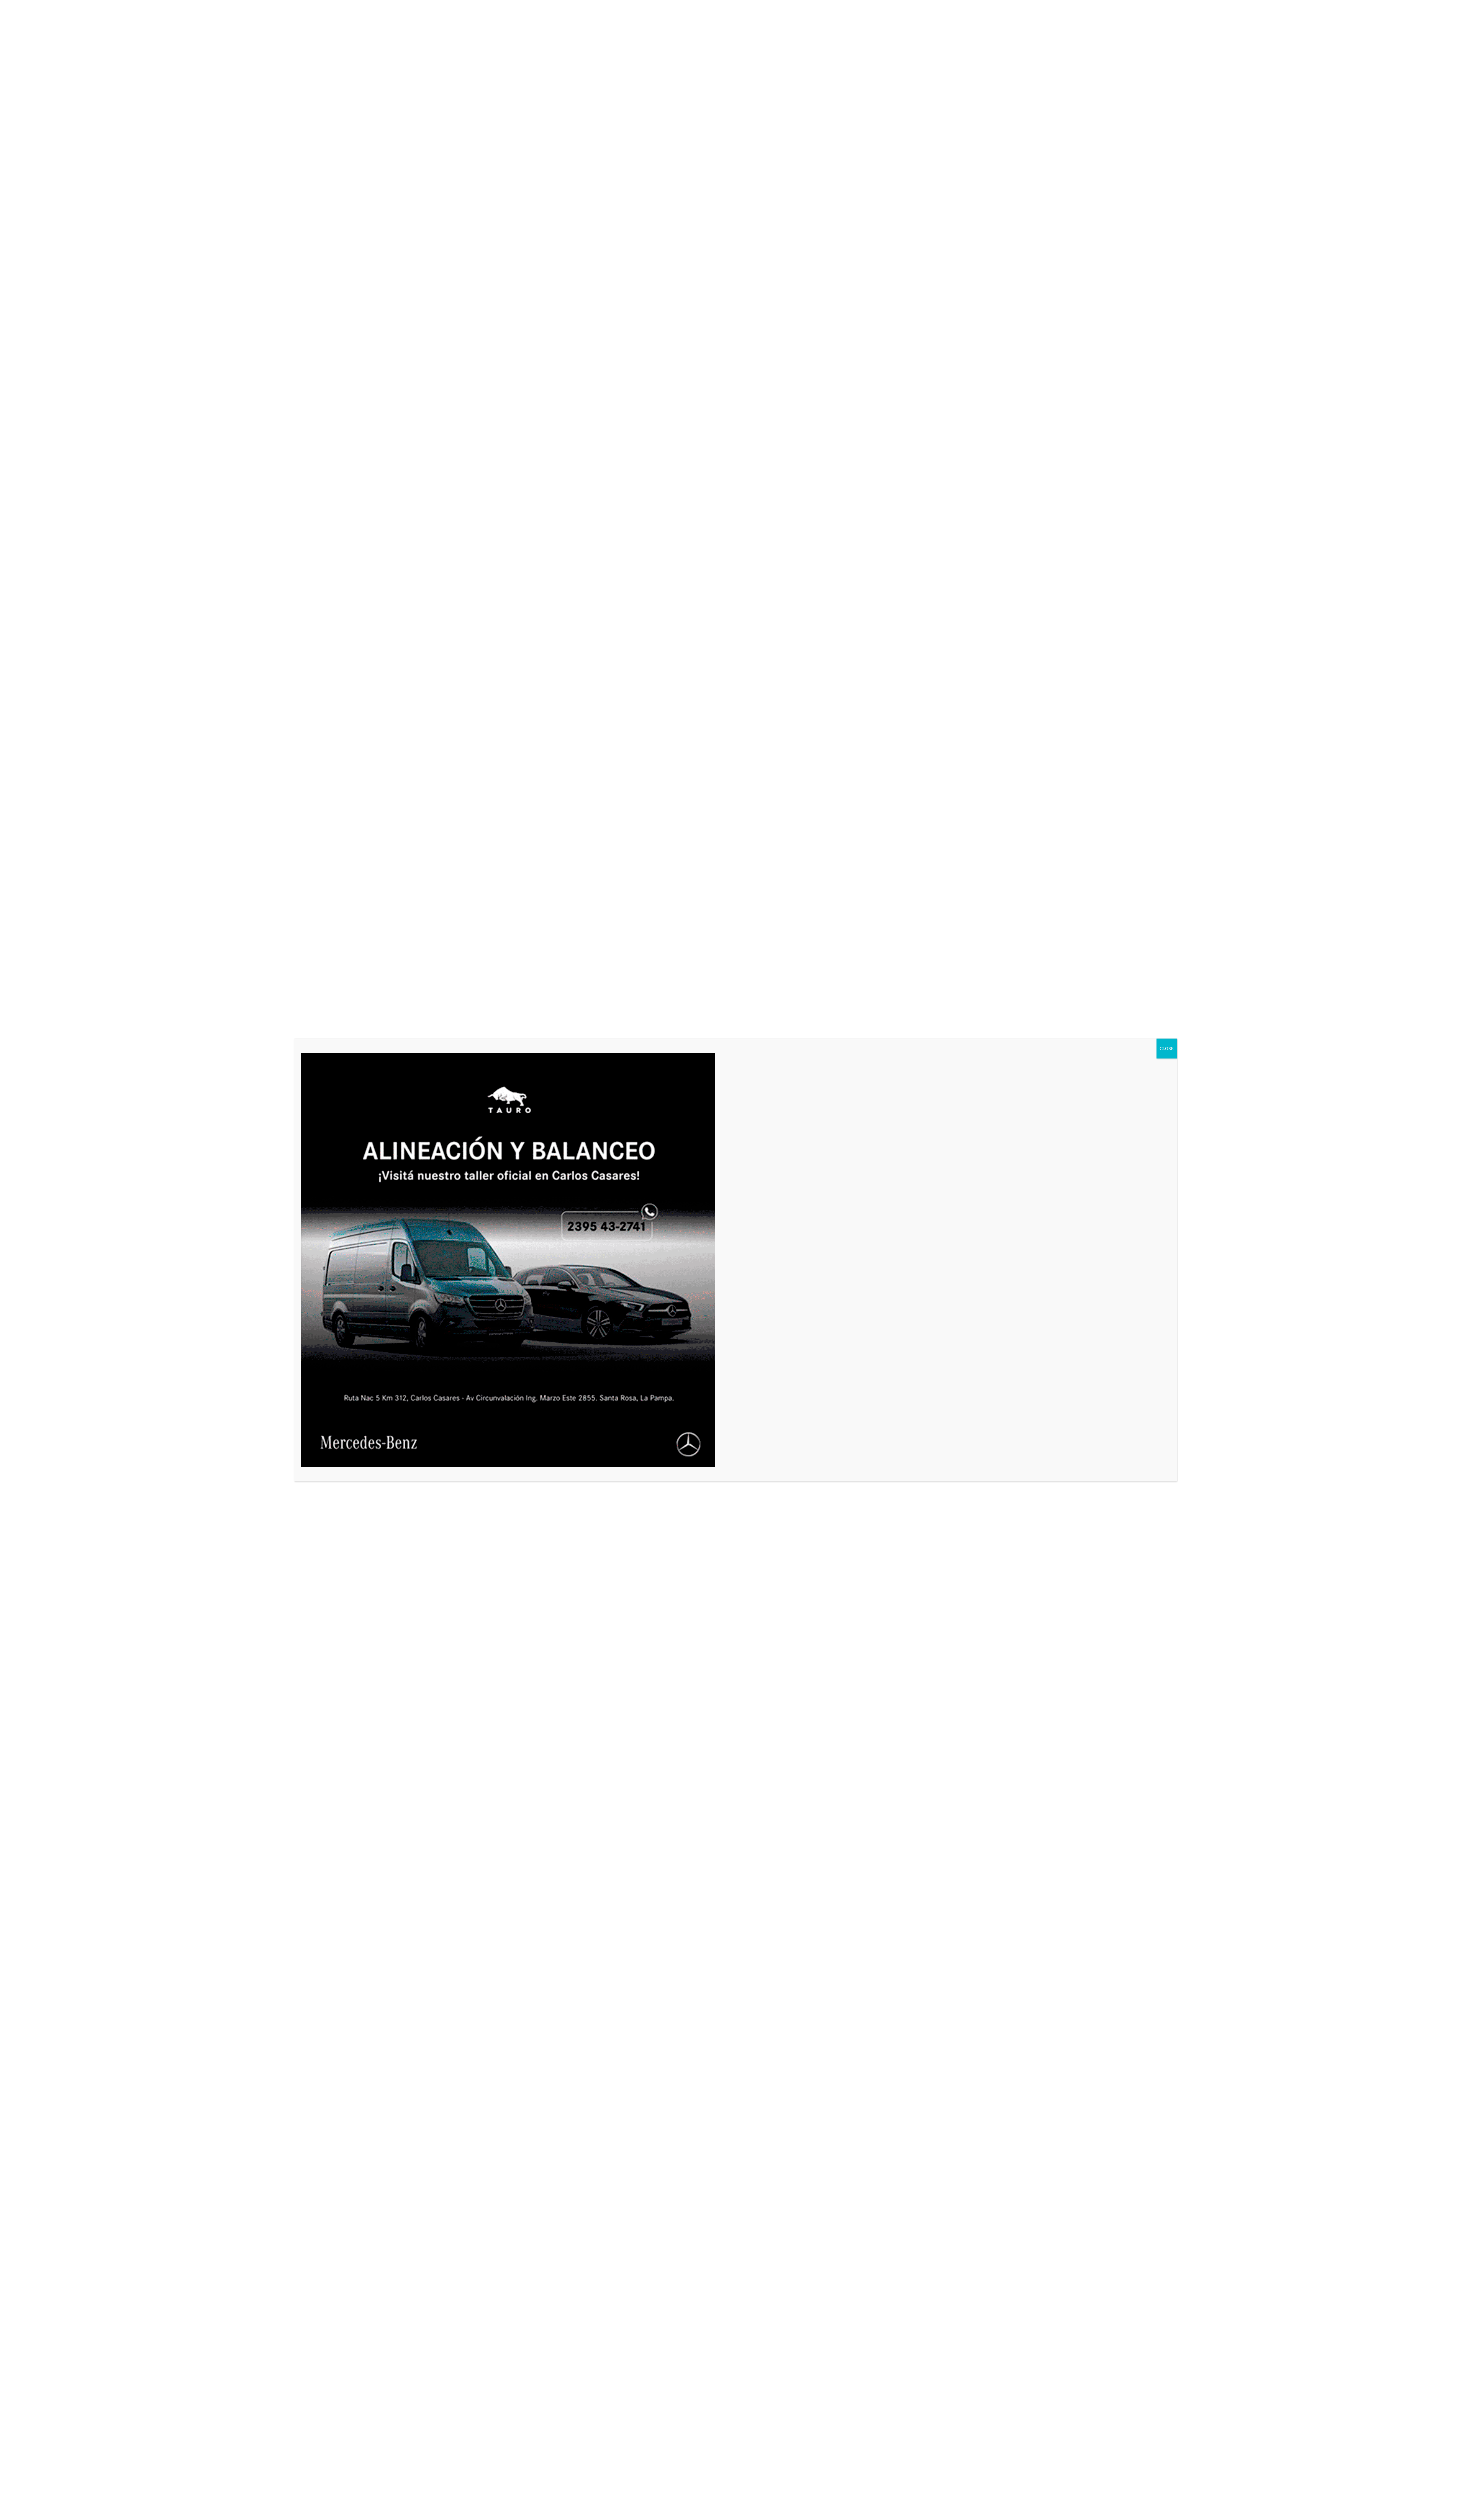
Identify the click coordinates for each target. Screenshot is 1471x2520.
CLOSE (1167, 1048)
